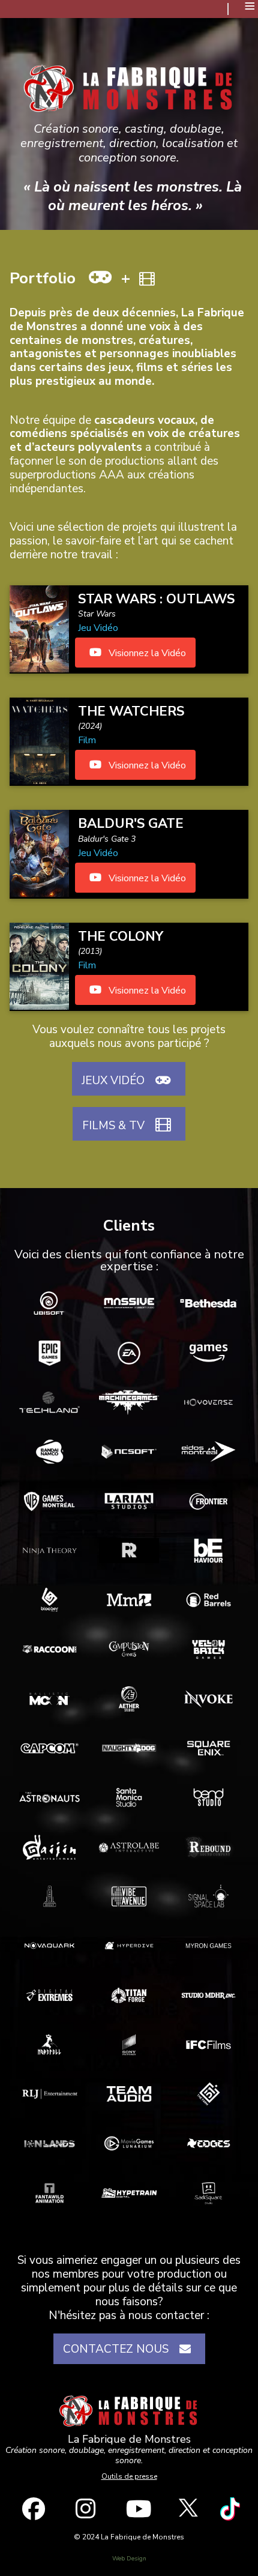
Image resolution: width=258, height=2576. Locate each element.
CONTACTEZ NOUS (119, 2349)
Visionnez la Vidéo (146, 653)
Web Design (129, 2559)
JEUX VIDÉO (116, 1081)
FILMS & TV (116, 1126)
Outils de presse (129, 2476)
